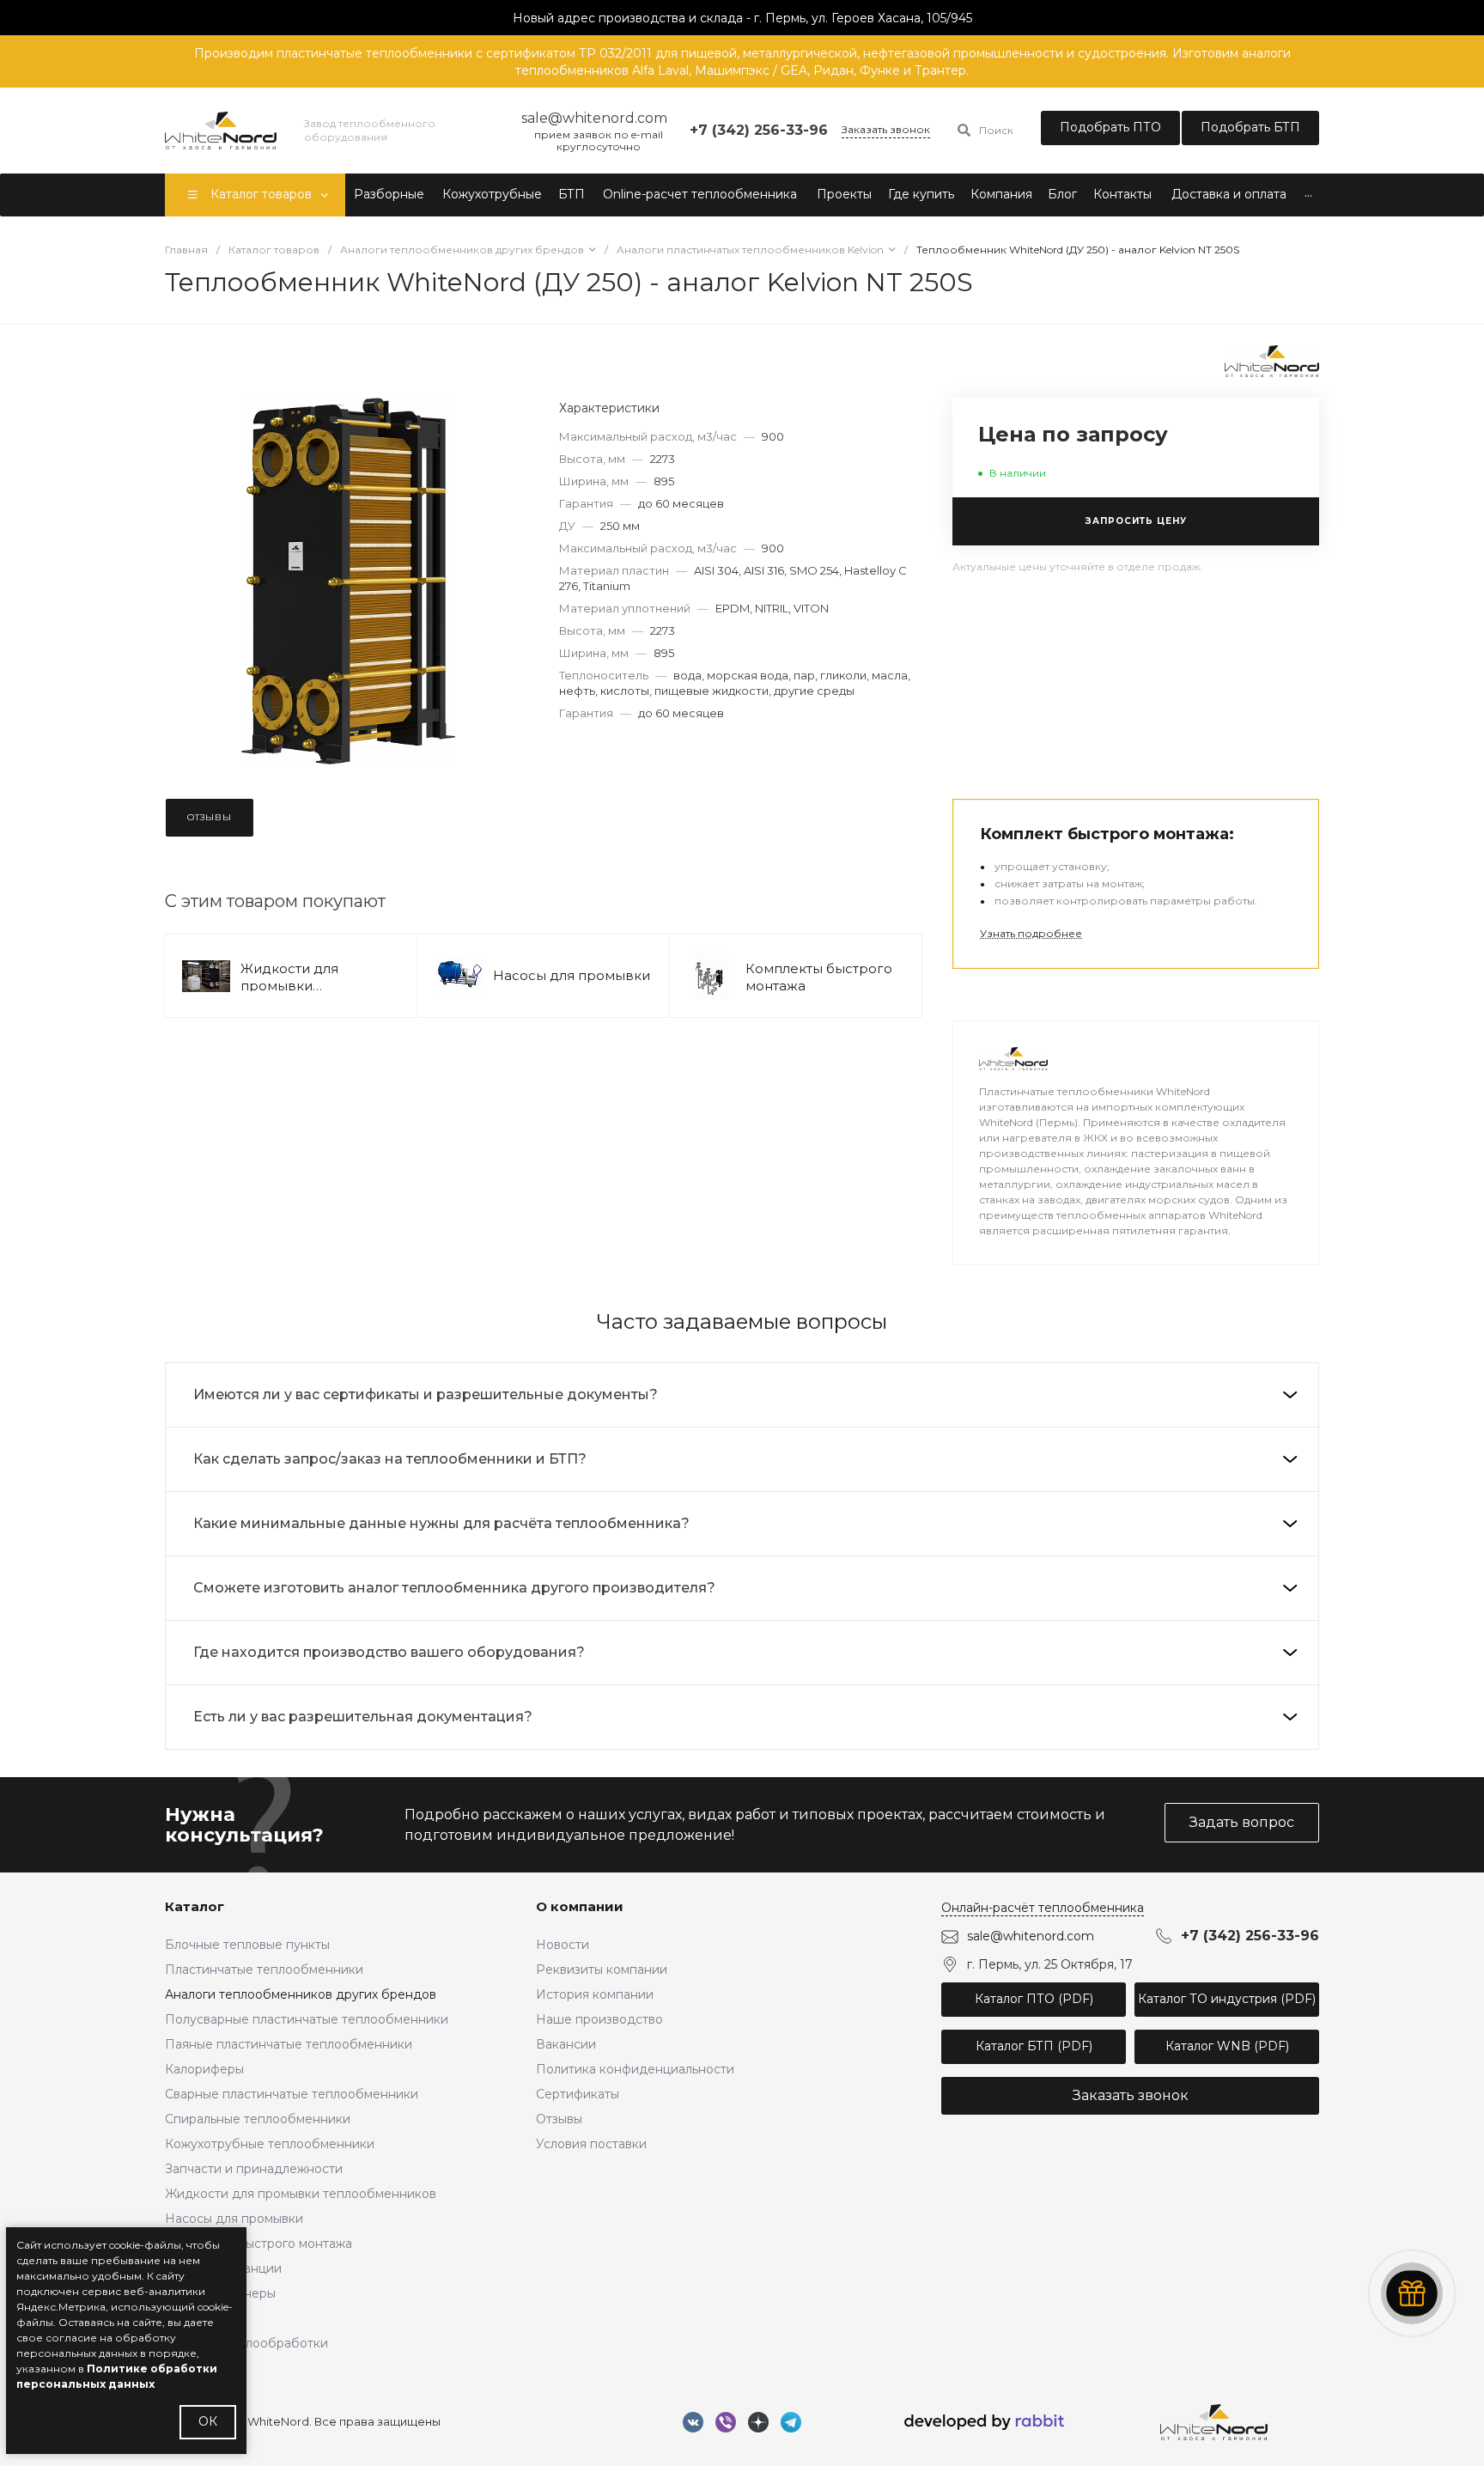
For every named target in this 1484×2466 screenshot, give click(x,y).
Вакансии (566, 2044)
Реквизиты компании (602, 1970)
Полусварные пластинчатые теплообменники (307, 2019)
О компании (580, 1906)
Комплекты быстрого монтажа (258, 2244)
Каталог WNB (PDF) (1227, 2046)
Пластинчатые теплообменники (264, 1970)
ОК (208, 2421)
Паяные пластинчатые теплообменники (289, 2044)
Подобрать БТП (1250, 127)
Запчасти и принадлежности (254, 2169)
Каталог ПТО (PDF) (1034, 1999)
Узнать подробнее (1031, 933)
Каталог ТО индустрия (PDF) (1227, 1999)
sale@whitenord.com (1031, 1936)
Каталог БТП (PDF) (1034, 2046)
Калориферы (204, 2069)
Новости (563, 1945)
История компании (595, 1994)
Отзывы (559, 2119)
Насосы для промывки (572, 975)
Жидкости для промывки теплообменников (304, 986)
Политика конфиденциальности (635, 2069)
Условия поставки (591, 2144)
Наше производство (599, 2019)
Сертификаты (578, 2094)
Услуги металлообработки (246, 2343)
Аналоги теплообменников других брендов (301, 1994)
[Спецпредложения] (1412, 2293)
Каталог (195, 1906)
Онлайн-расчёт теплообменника (1043, 1908)
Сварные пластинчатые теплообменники (292, 2094)
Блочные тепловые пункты (247, 1945)
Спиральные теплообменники (258, 2119)
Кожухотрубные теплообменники (270, 2144)
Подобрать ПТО (1110, 127)
